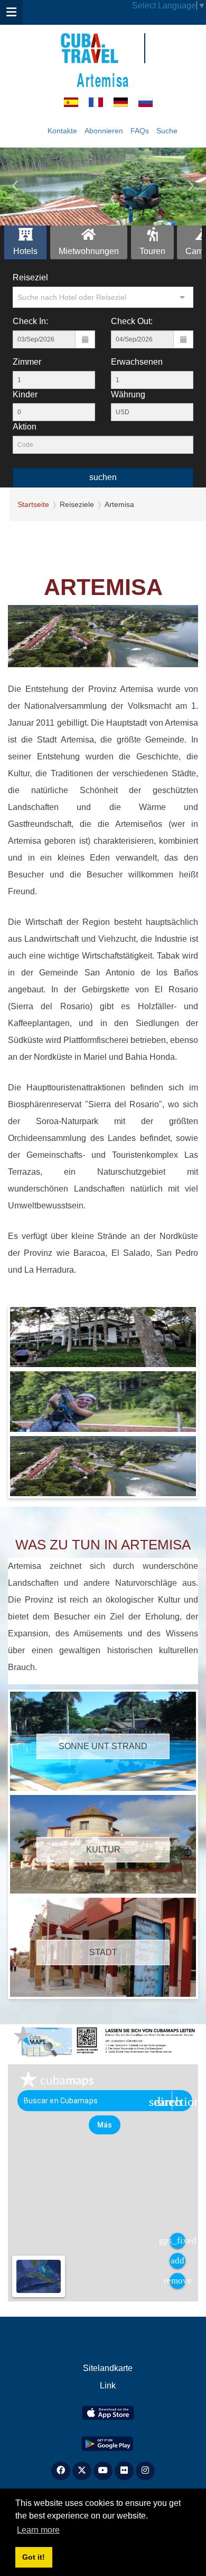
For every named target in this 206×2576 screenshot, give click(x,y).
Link (108, 2385)
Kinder (25, 394)
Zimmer (27, 362)
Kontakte (62, 131)
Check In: (30, 321)
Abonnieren (104, 131)
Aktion (25, 427)
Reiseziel (30, 277)
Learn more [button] (38, 2530)
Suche (167, 131)
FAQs (140, 131)
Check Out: (132, 321)
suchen (103, 477)
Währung (128, 394)
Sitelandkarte (108, 2368)
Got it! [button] (34, 2557)
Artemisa (103, 79)
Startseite (33, 504)
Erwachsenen (137, 362)
